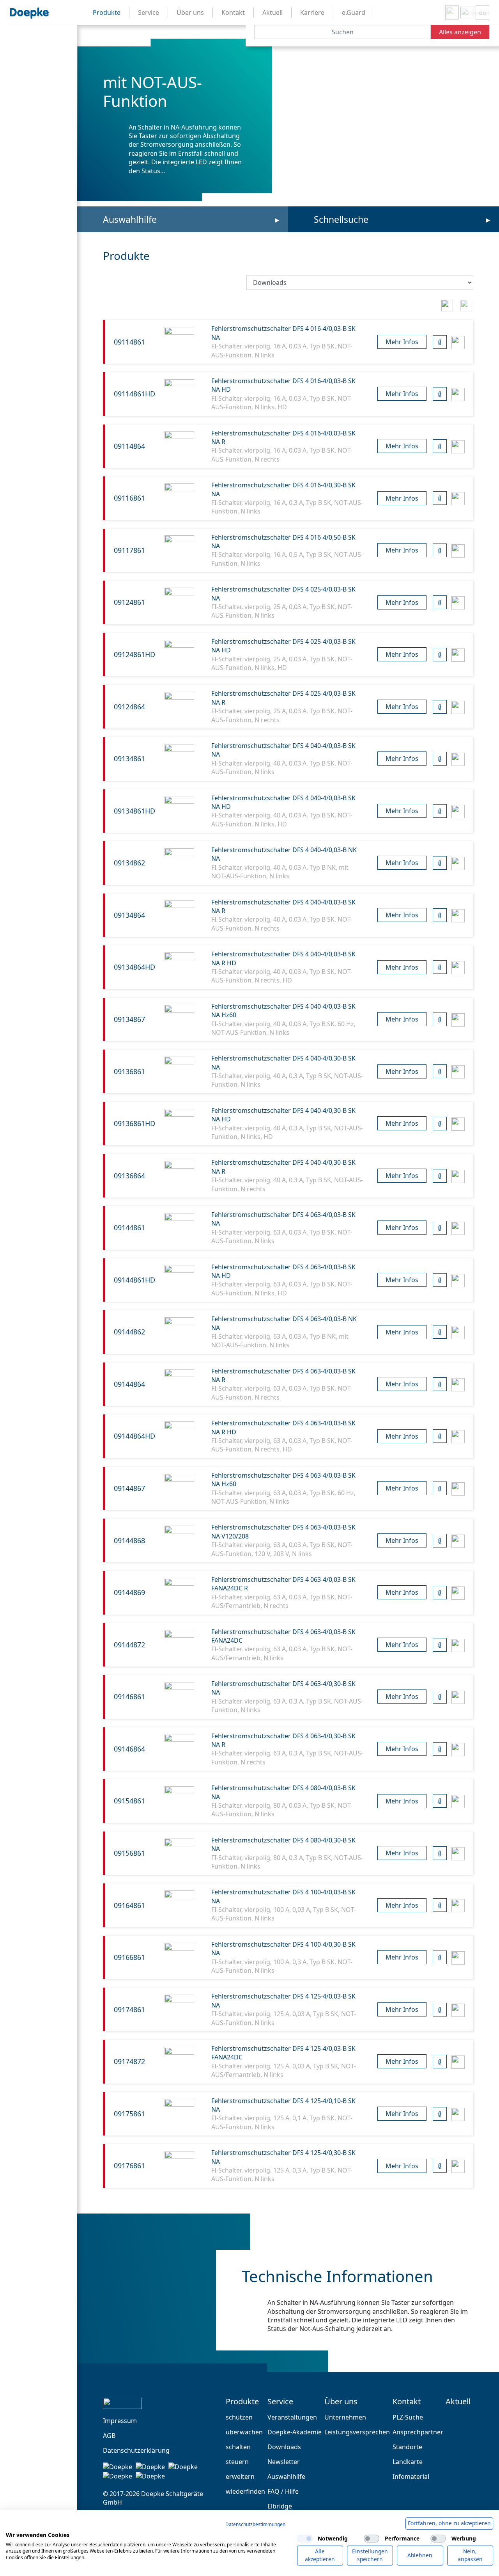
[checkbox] (305, 2539)
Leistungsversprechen (357, 2432)
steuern (237, 2462)
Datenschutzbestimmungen (255, 2524)
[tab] (447, 304)
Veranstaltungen (292, 2417)
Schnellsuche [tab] (341, 219)
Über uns (341, 2402)
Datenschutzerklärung (136, 2450)
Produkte (242, 2402)
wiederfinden (245, 2491)
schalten (238, 2447)
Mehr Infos (402, 342)
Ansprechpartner (418, 2432)
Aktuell (458, 2402)
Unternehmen (345, 2417)
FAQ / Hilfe (283, 2491)
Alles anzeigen (460, 32)
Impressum (120, 2421)
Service (280, 2402)
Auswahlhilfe (130, 219)
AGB (109, 2436)
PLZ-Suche (408, 2417)
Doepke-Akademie (295, 2432)
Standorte (407, 2447)
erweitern (240, 2477)
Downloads (284, 2447)
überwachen (244, 2432)
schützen (239, 2417)
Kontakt (407, 2402)
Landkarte (408, 2462)
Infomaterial (411, 2477)
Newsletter (284, 2462)
